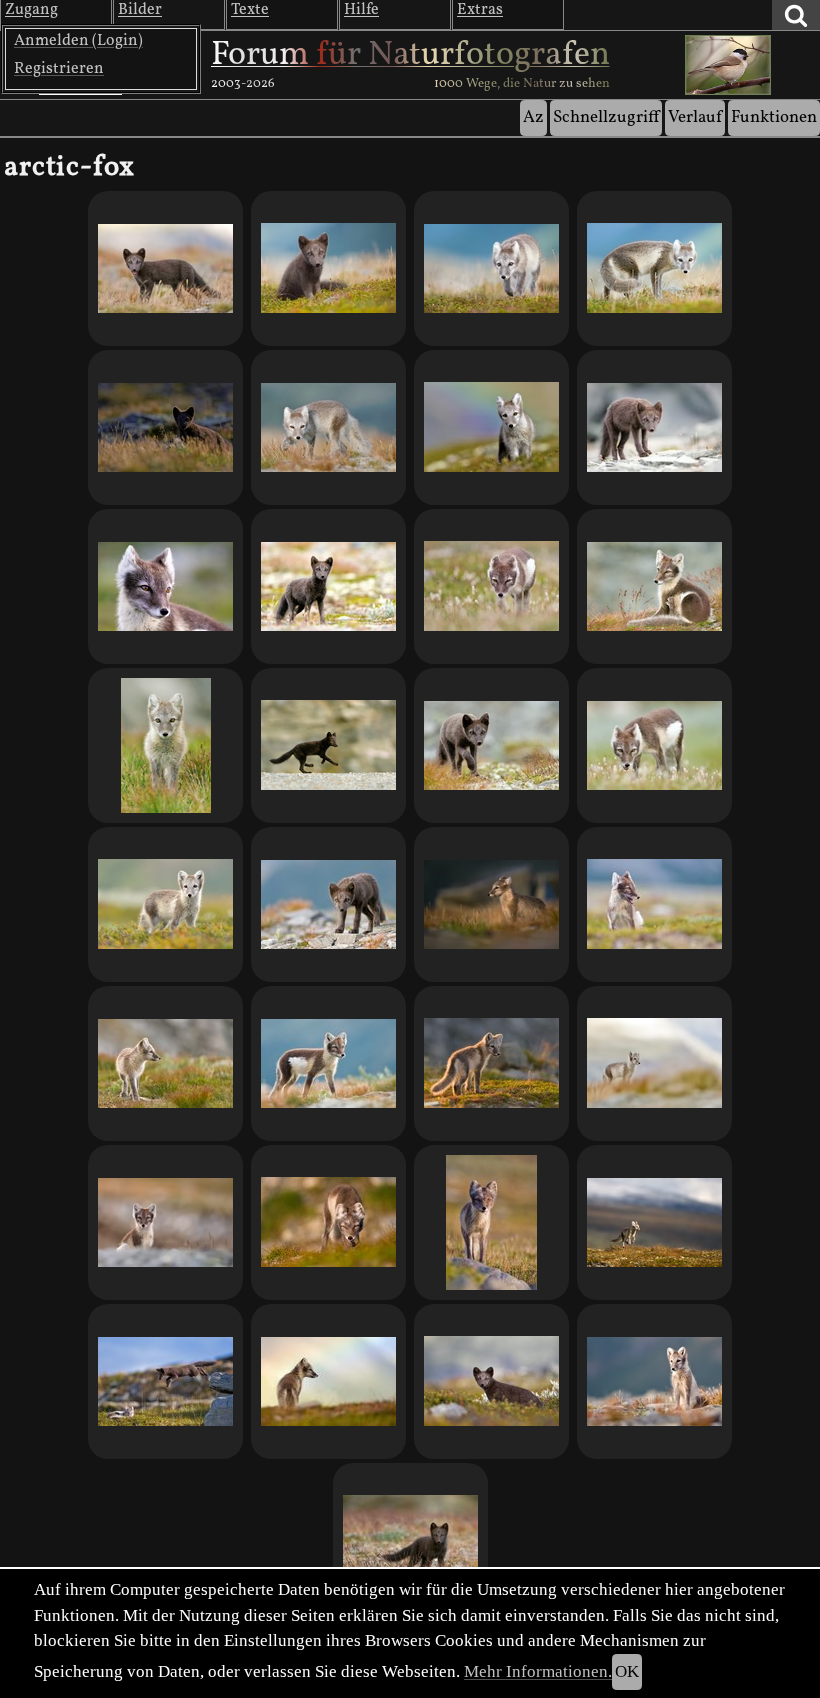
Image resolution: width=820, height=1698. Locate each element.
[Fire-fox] (491, 1063)
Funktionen (774, 117)
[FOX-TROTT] (328, 745)
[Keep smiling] (654, 904)
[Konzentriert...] (328, 1063)
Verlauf (695, 117)
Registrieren (59, 69)
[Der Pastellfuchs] (328, 586)
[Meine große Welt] (654, 1222)
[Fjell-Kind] (410, 1540)
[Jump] (165, 1381)
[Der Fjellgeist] (165, 427)
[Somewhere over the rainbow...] (491, 427)
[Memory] (165, 1222)
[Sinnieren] (491, 904)
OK (627, 1671)
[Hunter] (491, 586)
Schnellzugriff (606, 117)
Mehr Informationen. (538, 1671)
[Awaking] (654, 586)
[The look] (654, 745)
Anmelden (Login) (78, 41)
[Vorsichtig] (491, 745)
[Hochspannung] (654, 1381)
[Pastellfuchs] (654, 1063)
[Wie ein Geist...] (491, 1222)
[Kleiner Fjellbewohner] (165, 904)
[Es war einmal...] (328, 1222)
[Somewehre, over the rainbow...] (328, 1381)
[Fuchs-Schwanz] (654, 268)
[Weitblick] (165, 1063)
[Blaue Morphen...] (328, 904)
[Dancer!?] (328, 427)
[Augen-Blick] (328, 268)
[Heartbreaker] (165, 268)
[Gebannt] (654, 427)
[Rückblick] (165, 586)
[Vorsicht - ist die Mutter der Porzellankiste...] (491, 268)
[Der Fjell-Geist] (491, 1381)
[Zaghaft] (165, 745)
